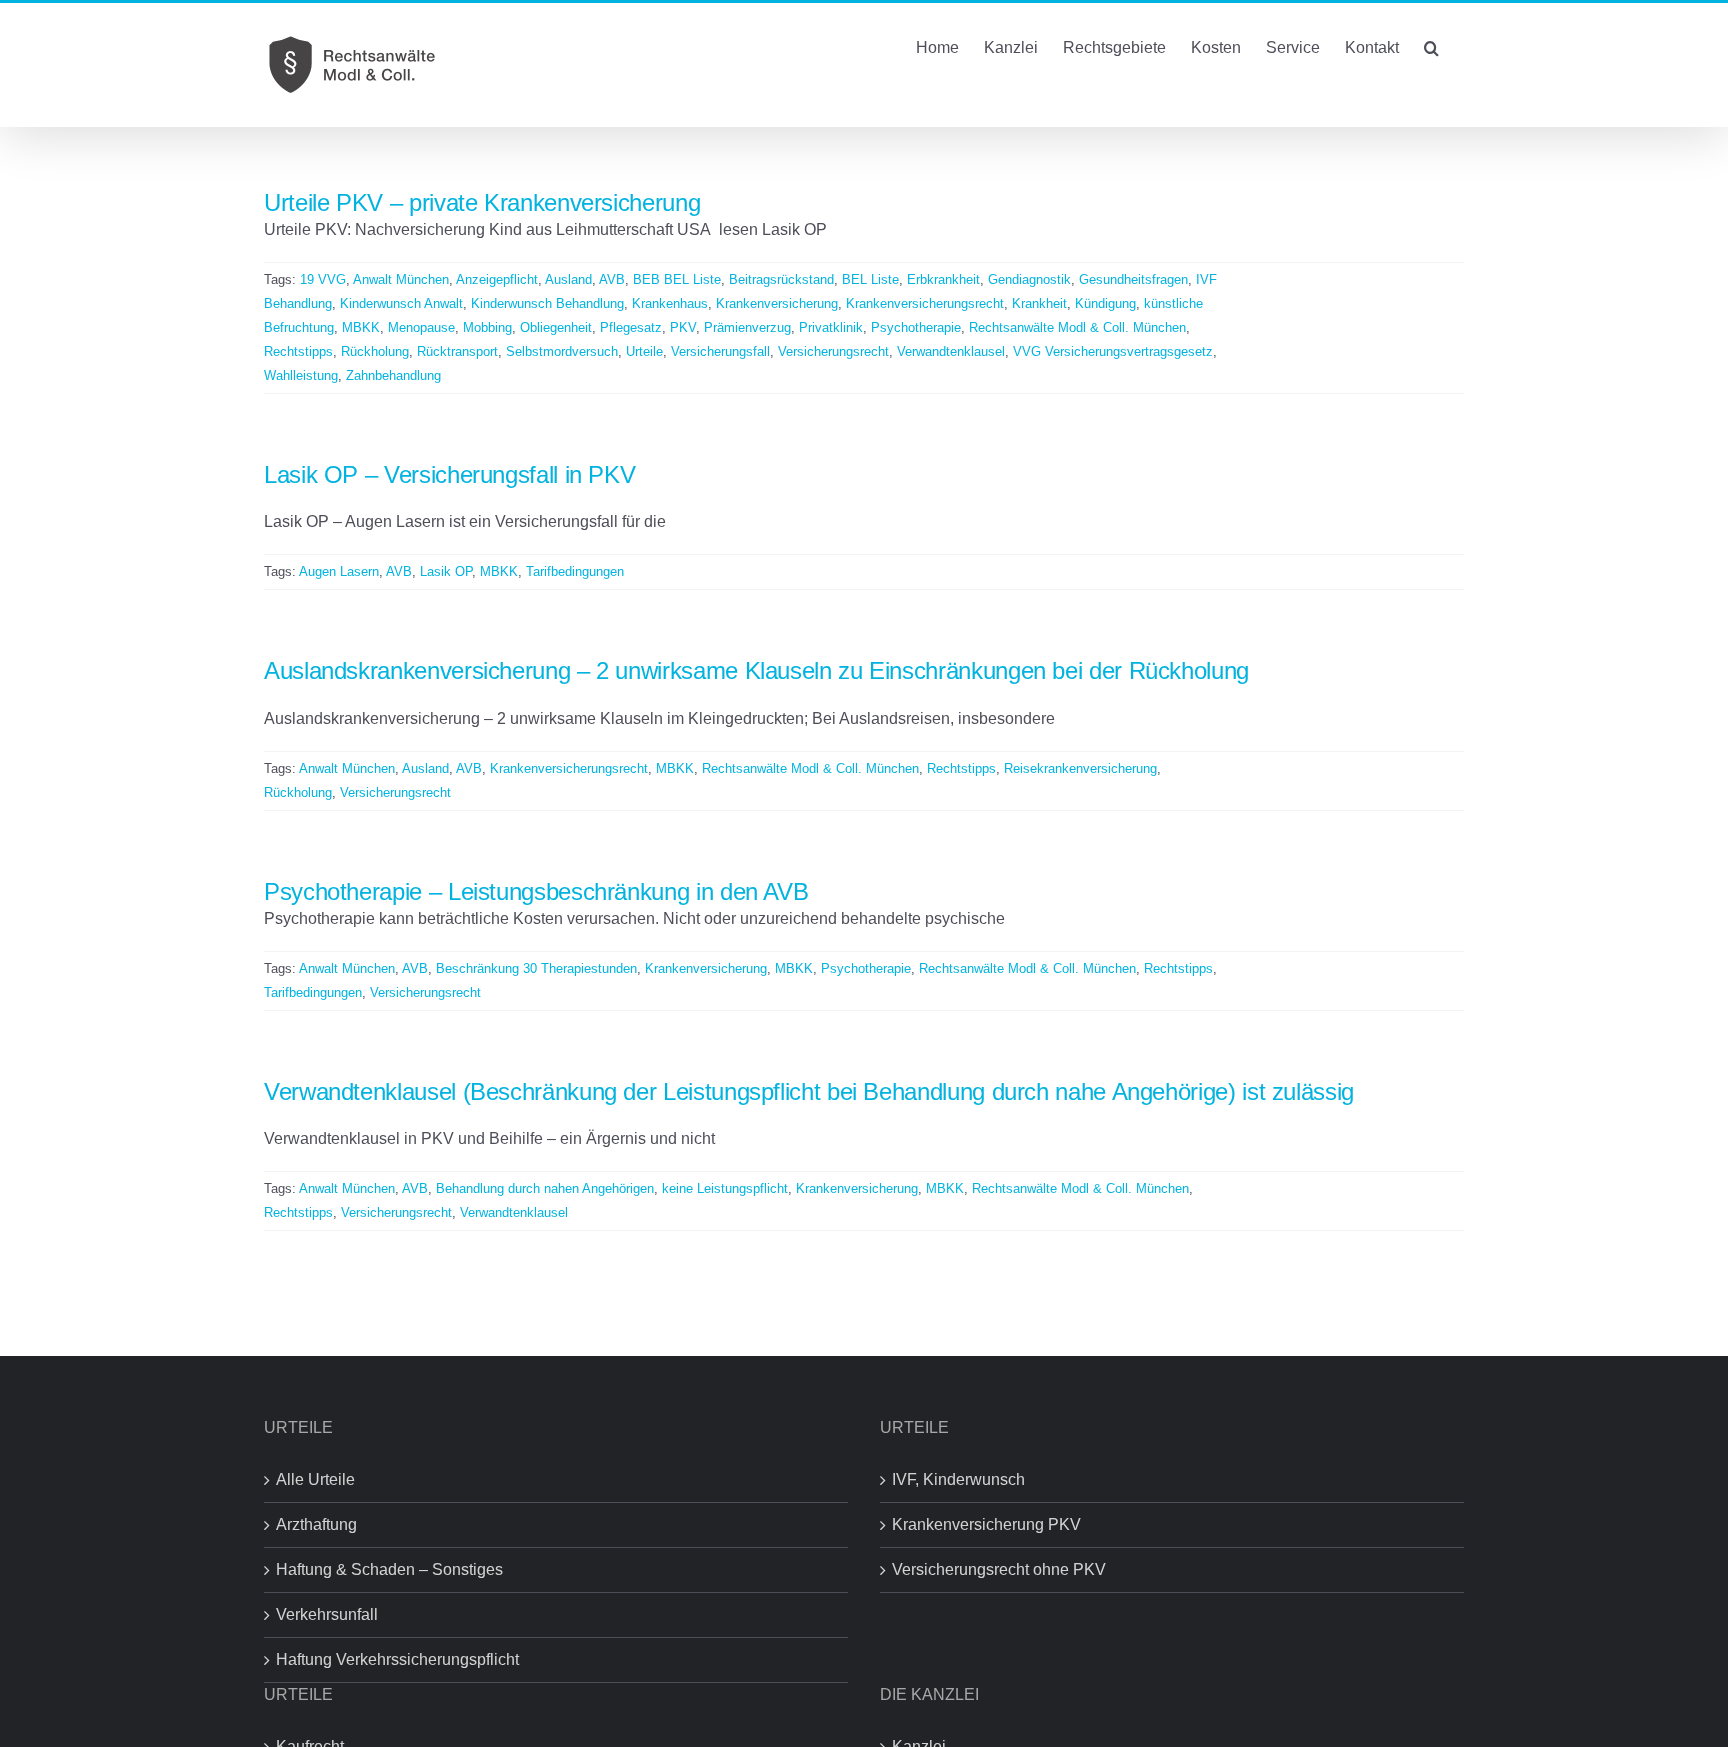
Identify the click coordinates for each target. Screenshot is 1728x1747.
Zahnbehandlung (393, 375)
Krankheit (1039, 303)
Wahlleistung (301, 375)
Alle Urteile (315, 1479)
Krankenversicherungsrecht (925, 303)
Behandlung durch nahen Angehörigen (545, 1188)
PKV (683, 327)
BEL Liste (870, 279)
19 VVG (323, 279)
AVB (612, 279)
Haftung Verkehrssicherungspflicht (397, 1659)
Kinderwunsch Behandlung (547, 303)
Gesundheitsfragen (1133, 279)
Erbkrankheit (943, 279)
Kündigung (1105, 303)
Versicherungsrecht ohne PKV (999, 1569)
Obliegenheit (556, 327)
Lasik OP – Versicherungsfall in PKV (449, 474)
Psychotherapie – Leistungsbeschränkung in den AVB (536, 891)
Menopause (421, 327)
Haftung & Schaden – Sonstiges (389, 1569)
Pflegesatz (631, 327)
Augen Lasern (339, 571)
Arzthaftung (316, 1524)
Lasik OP (446, 571)
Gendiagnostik (1029, 279)
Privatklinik (831, 327)
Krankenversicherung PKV (986, 1524)
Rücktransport (457, 351)
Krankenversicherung (777, 303)
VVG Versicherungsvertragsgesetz (1113, 351)
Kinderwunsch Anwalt (401, 303)
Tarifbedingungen (575, 571)
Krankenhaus (670, 303)
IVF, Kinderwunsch (958, 1479)
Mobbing (487, 327)
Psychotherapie (916, 327)
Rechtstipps (298, 351)
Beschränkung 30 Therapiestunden (536, 968)
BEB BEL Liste (677, 279)
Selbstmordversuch (562, 351)
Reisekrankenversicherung (1080, 768)
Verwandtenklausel (951, 351)
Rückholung (375, 351)
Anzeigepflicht (497, 279)
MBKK (361, 327)
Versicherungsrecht (833, 351)
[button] (1431, 46)
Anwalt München (401, 279)
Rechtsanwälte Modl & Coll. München (1077, 327)
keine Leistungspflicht (725, 1188)
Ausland (568, 279)
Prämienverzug (747, 327)
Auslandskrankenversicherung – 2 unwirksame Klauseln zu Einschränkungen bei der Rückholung (756, 670)
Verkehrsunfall (327, 1614)
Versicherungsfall (720, 351)
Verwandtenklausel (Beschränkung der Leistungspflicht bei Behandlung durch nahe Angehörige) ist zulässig (809, 1091)
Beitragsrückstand (781, 279)
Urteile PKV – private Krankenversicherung (482, 202)
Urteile (644, 351)
